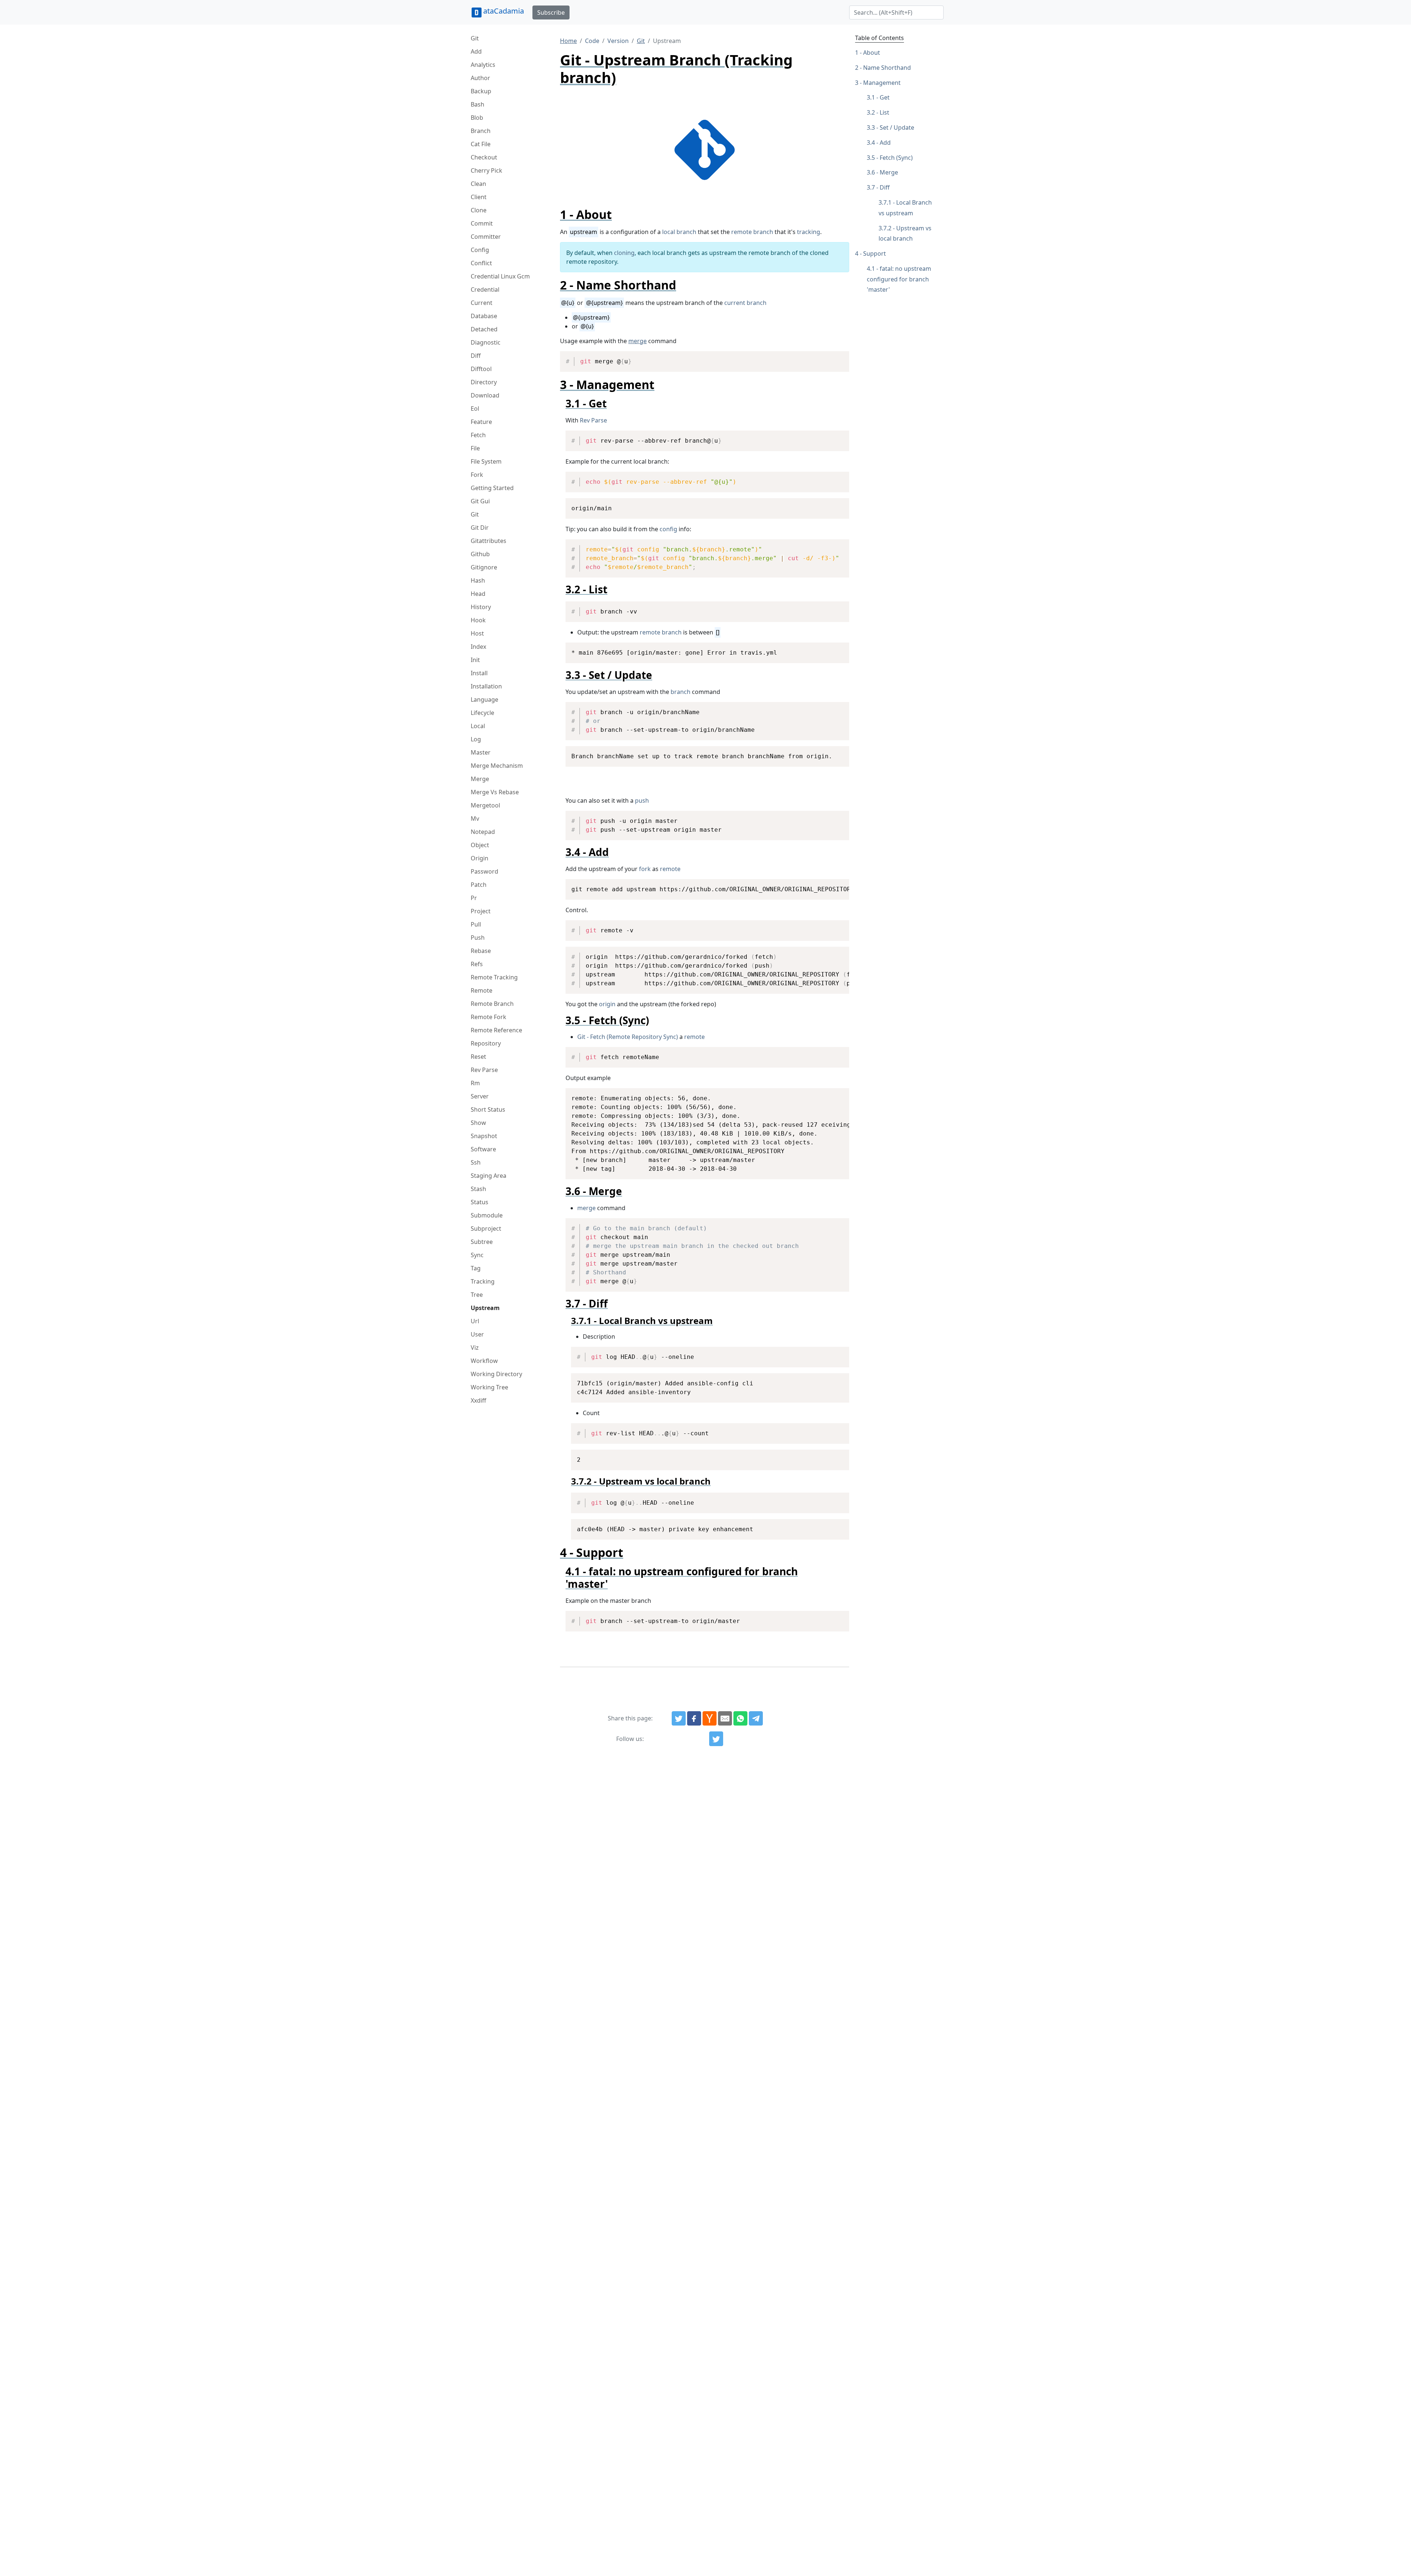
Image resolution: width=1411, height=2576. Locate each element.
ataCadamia (504, 11)
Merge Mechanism (497, 766)
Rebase (481, 951)
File (475, 448)
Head (478, 594)
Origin (480, 858)
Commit (482, 223)
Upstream (485, 1308)
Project (481, 911)
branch (681, 692)
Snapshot (484, 1136)
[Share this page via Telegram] (756, 1719)
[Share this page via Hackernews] (710, 1719)
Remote (482, 990)
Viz (475, 1348)
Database (484, 316)
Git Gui (480, 501)
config (668, 529)
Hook (478, 620)
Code (592, 41)
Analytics (483, 65)
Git (475, 38)
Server (480, 1096)
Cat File (481, 144)
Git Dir (480, 528)
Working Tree (489, 1387)
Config (480, 250)
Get (885, 97)
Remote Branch (492, 1004)
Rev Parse (484, 1070)
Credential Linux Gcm (500, 276)
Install (479, 673)
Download (485, 395)
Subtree (482, 1242)
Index (478, 647)
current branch (745, 303)
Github (480, 554)
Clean (478, 184)
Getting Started (492, 488)
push (642, 800)
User (477, 1334)
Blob (477, 118)
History (481, 607)
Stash (478, 1189)
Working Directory (496, 1374)
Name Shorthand (887, 68)
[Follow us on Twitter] (716, 1739)
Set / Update (897, 127)
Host (477, 633)
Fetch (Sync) (896, 158)
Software (483, 1149)
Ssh (476, 1162)
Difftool (481, 369)
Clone (479, 210)
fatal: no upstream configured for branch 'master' (899, 279)
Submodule (487, 1215)
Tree (477, 1295)
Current (482, 303)
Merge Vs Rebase (495, 792)
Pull (476, 924)
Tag (476, 1268)
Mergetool (485, 805)
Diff (476, 356)
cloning (624, 253)
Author (480, 78)
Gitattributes (489, 541)
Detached (484, 329)
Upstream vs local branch (905, 233)
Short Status (488, 1109)
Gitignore (484, 567)
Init (475, 660)
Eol (475, 409)
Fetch (478, 435)
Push (478, 938)
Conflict (481, 263)
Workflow (484, 1361)
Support (875, 253)
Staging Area (489, 1176)
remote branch (752, 232)
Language (484, 699)
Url (475, 1321)
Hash (478, 580)
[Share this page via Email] (725, 1719)
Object (480, 845)
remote (670, 869)
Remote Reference (496, 1030)
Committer (486, 237)
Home (568, 41)
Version (618, 41)
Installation (486, 686)
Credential (485, 289)
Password (484, 871)
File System (486, 461)
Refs (477, 964)
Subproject (486, 1228)
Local (478, 726)
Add (476, 51)
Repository (486, 1043)
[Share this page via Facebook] (694, 1719)
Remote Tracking (494, 977)
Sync (477, 1255)
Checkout (484, 157)
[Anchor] (618, 214)
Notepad (483, 832)
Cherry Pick (487, 170)
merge (638, 341)
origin (607, 1004)
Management (882, 83)
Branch (481, 131)
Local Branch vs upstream (905, 208)
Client (479, 197)
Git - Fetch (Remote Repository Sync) (628, 1037)
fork (645, 869)
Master (481, 752)
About (872, 53)
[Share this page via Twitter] (679, 1719)
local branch (679, 232)
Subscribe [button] (551, 12)
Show (478, 1123)
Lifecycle (482, 713)
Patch (479, 885)
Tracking (483, 1281)
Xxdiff (478, 1400)
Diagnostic (486, 342)
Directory (484, 382)
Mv (475, 819)
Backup (481, 91)
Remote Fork (489, 1017)
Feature (481, 422)
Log (476, 739)
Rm (475, 1083)
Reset (478, 1057)
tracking (809, 232)
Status (480, 1202)
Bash (477, 104)
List (884, 112)
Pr (474, 898)
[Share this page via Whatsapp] (740, 1719)
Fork (477, 475)
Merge (480, 779)
